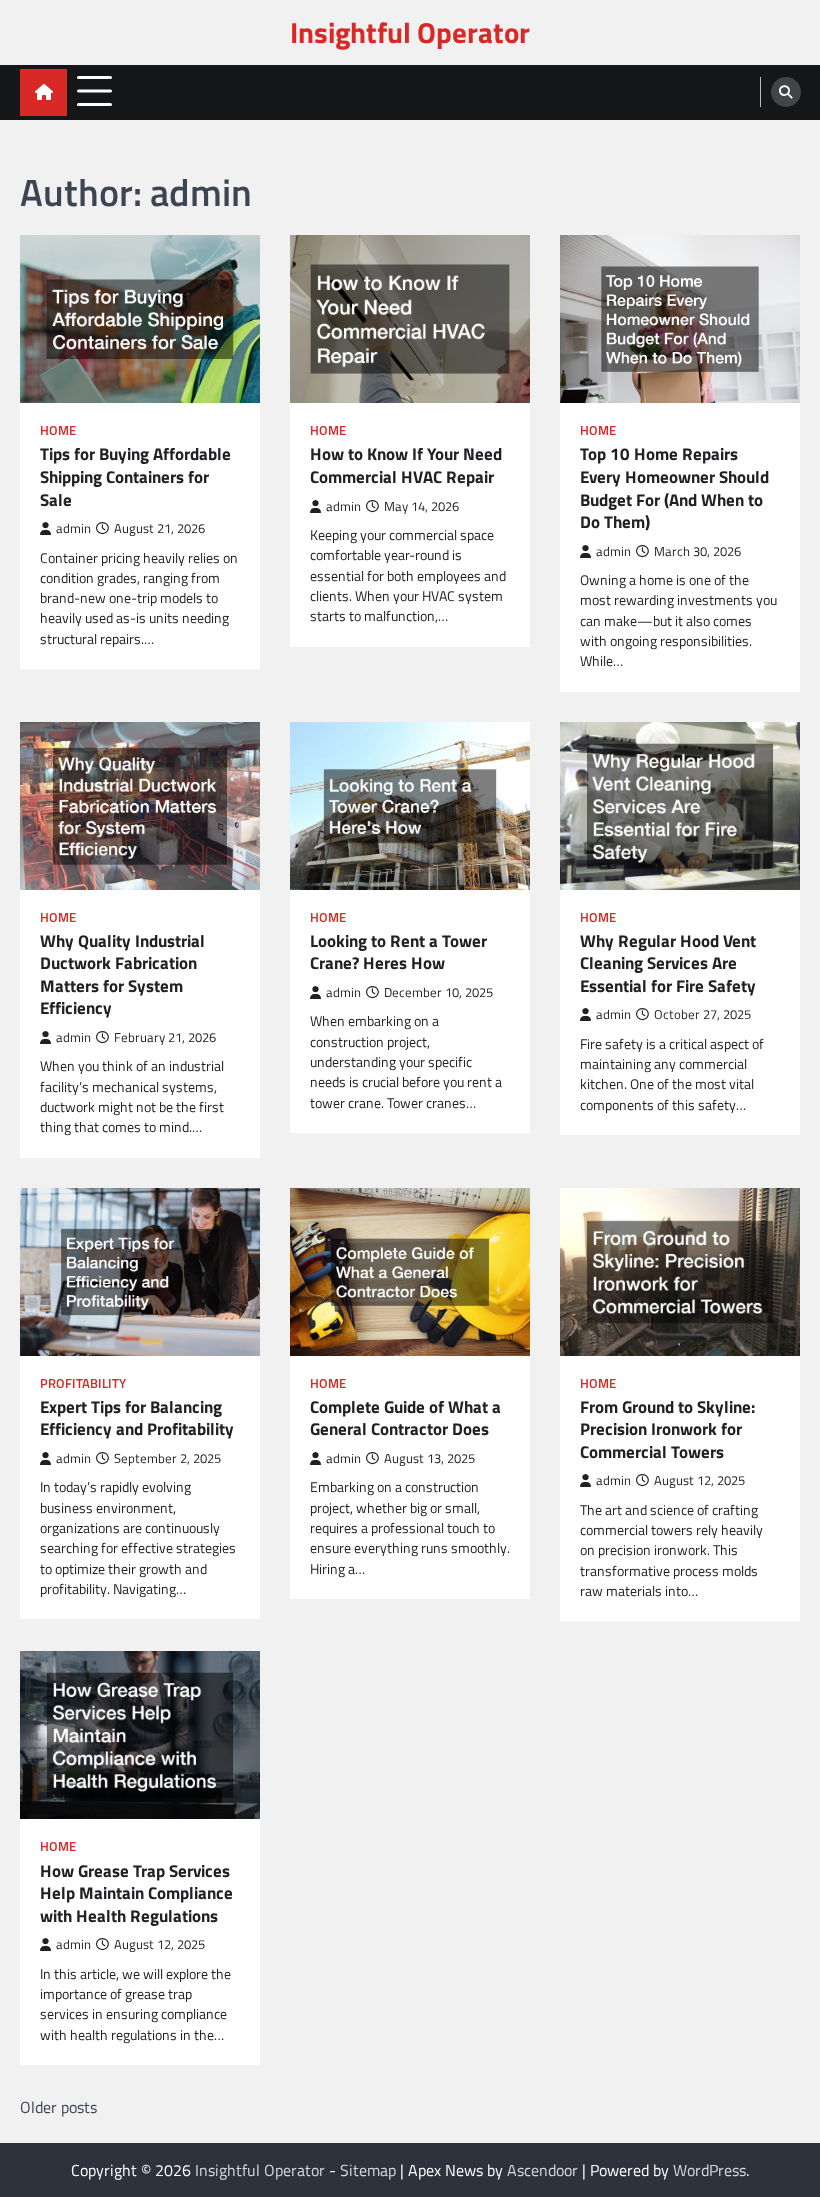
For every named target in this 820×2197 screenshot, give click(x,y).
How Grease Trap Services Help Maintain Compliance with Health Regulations (136, 1894)
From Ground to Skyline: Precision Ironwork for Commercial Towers (667, 1430)
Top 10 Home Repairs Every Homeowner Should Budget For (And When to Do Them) (674, 488)
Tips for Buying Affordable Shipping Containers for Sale (135, 477)
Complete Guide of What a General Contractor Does (405, 1418)
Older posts (58, 2107)
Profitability (83, 1383)
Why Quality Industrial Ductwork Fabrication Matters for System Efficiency (122, 975)
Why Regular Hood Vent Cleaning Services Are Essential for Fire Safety (668, 964)
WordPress (709, 2170)
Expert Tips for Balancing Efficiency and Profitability (137, 1418)
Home (58, 430)
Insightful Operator (410, 32)
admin (73, 528)
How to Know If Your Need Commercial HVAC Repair (406, 465)
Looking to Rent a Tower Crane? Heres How (398, 952)
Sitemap (368, 2170)
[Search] (786, 92)
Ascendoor (542, 2170)
